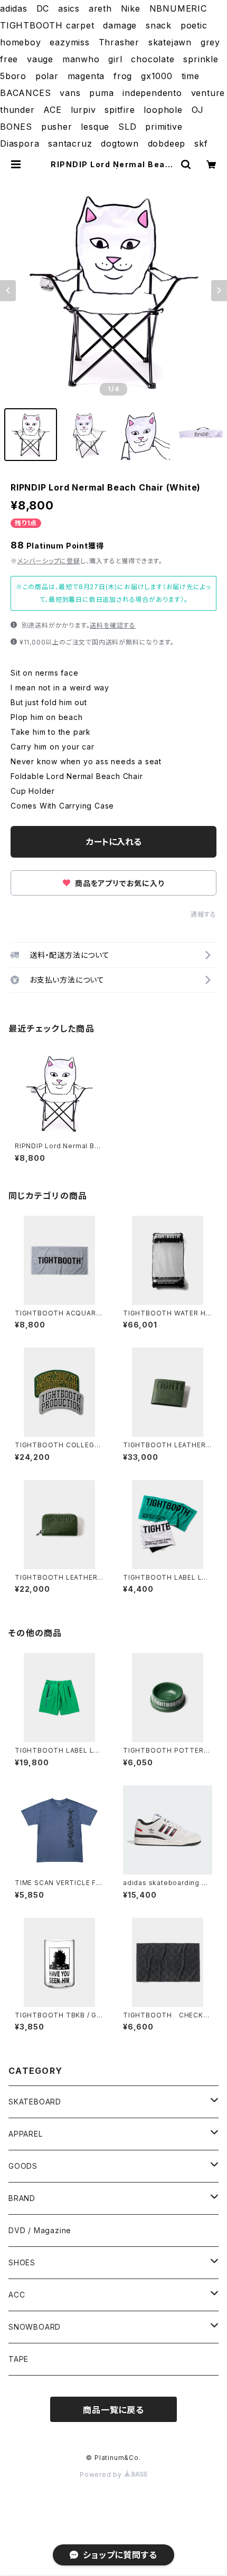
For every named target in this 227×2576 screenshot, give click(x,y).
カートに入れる (114, 842)
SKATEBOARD (35, 2102)
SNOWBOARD (35, 2327)
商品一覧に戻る (113, 2410)
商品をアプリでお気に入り (118, 883)
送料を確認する (113, 625)
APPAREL (26, 2134)
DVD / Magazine (40, 2230)
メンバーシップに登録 (49, 561)
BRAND (22, 2198)
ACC (17, 2295)
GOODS (23, 2166)
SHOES (22, 2262)
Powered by (102, 2474)
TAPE (18, 2359)
